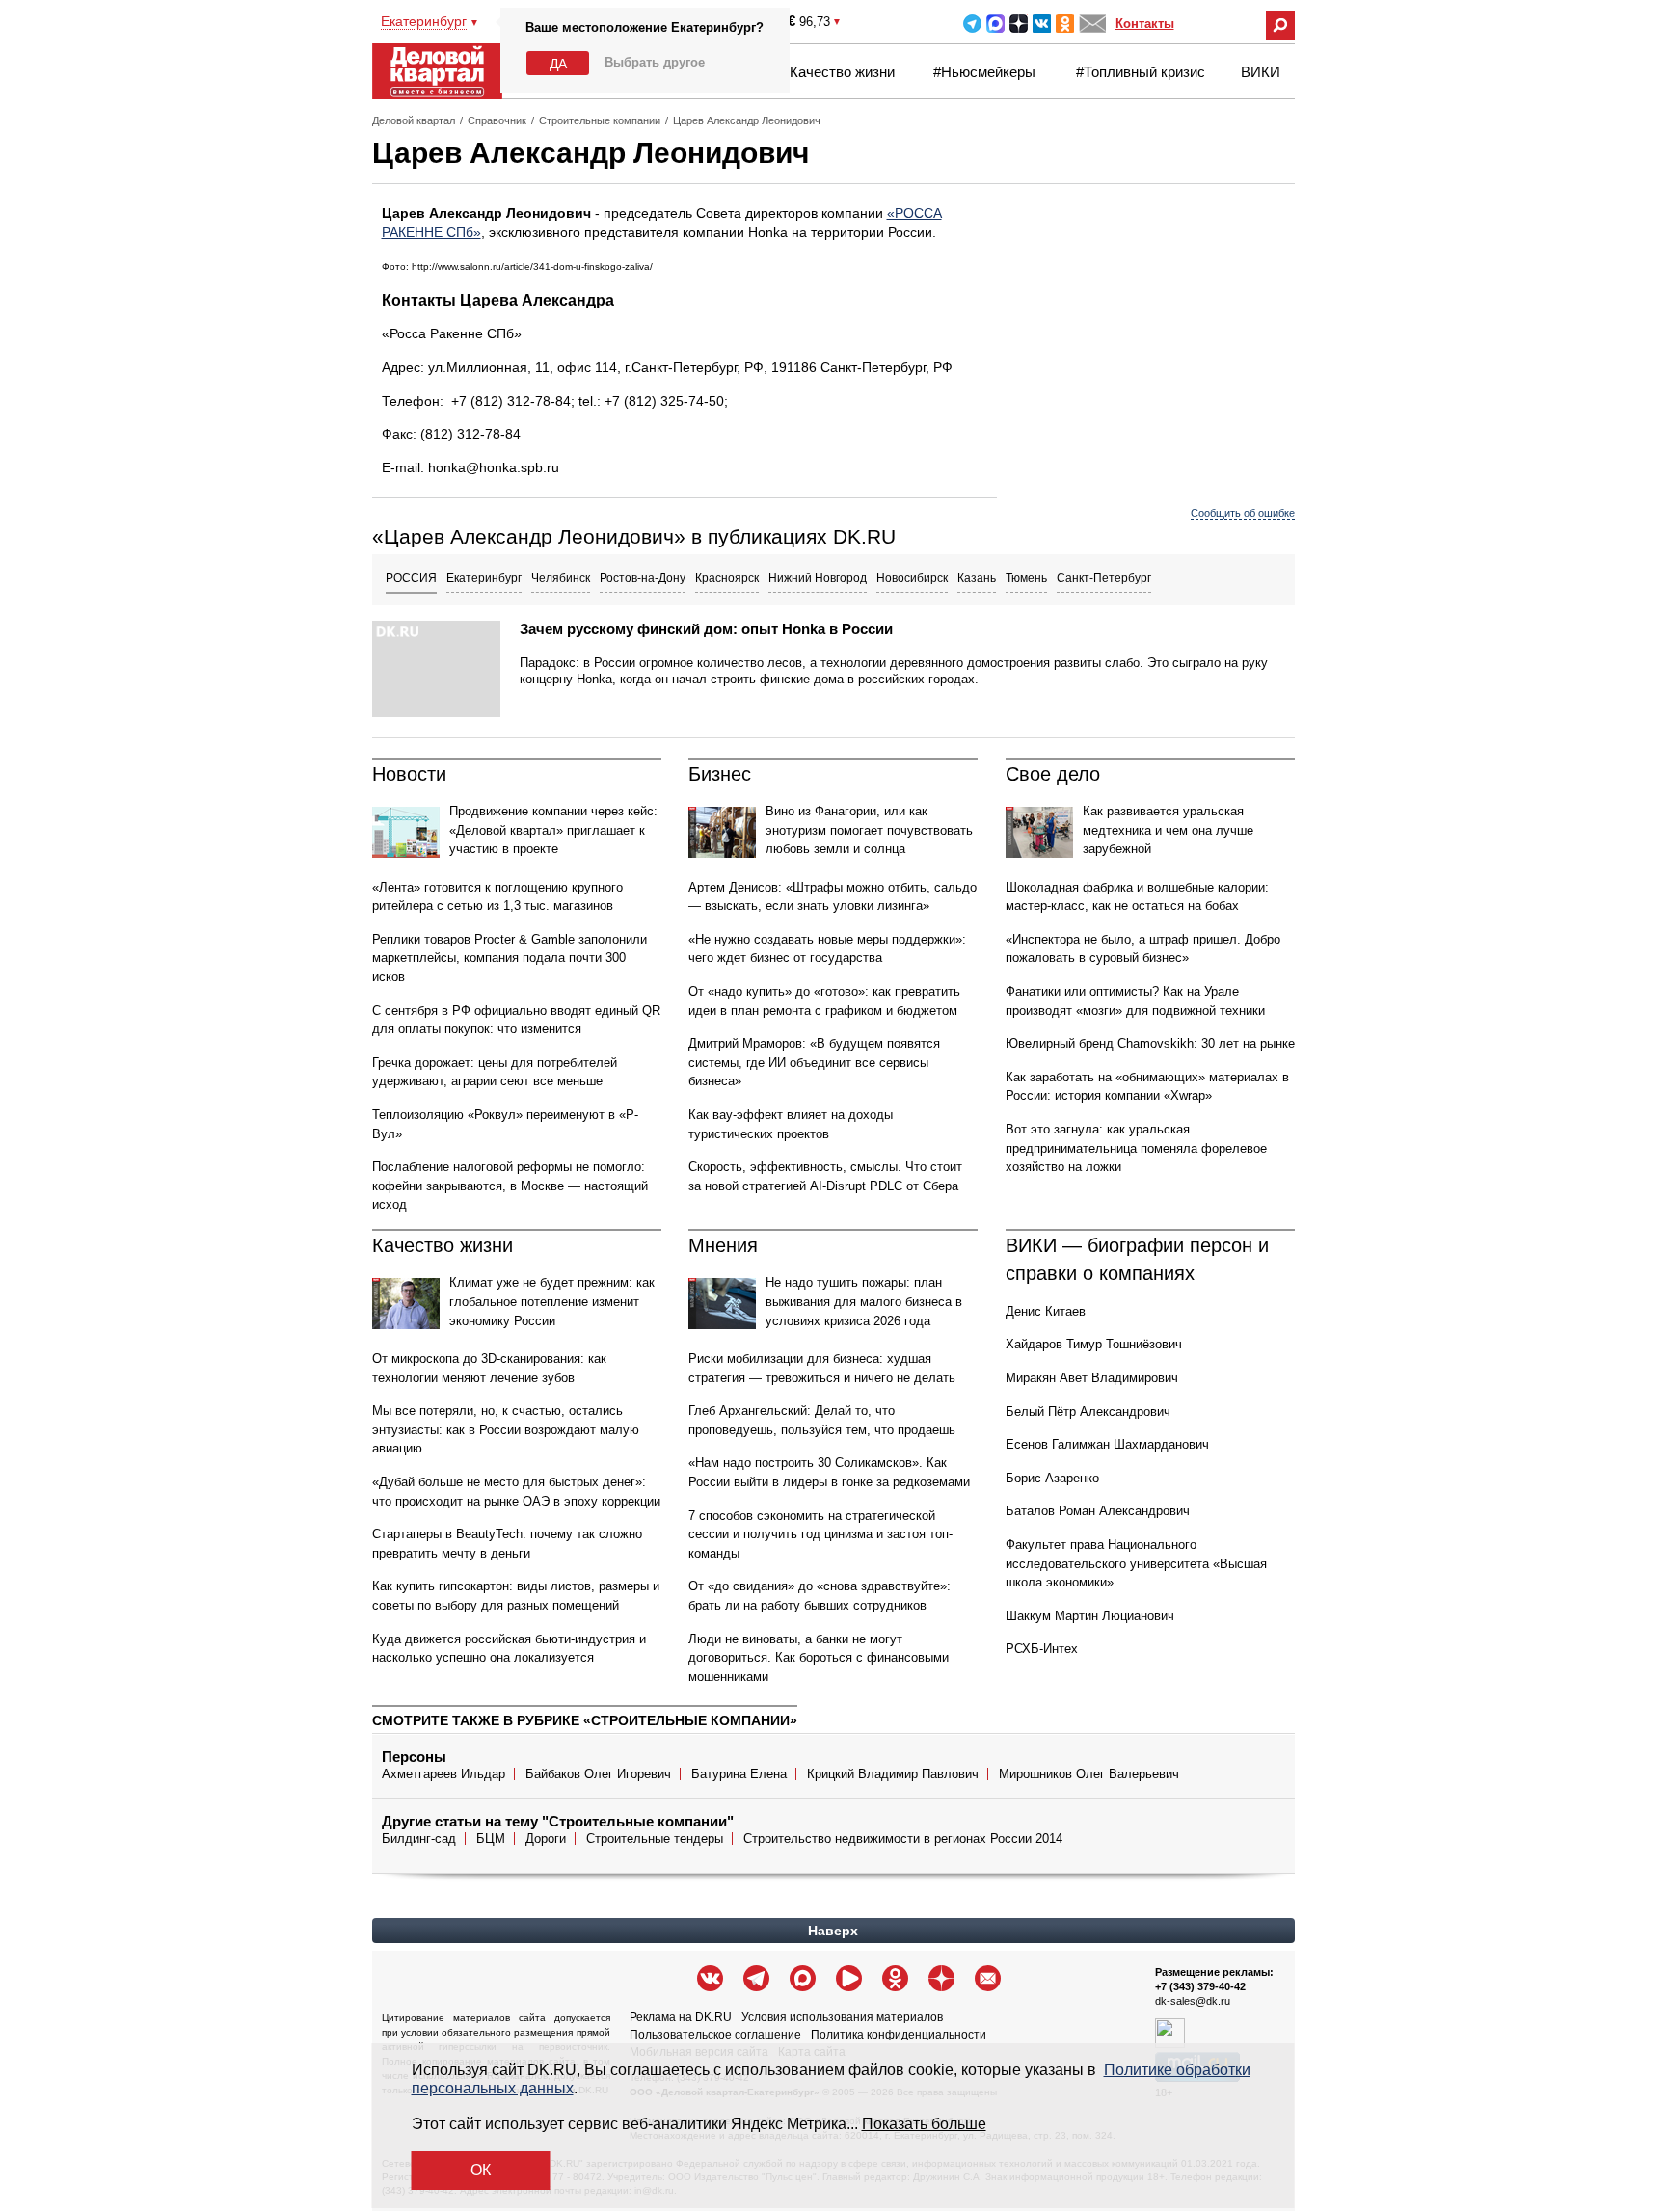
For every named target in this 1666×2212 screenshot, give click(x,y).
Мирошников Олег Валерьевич (1089, 1774)
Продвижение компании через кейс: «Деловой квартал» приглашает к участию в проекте (553, 830)
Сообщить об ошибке (1243, 513)
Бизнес (720, 774)
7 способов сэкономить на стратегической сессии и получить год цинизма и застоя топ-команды (820, 1534)
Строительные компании (600, 120)
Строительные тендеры (655, 1839)
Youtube (849, 1978)
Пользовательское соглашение (715, 2035)
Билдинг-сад (419, 1839)
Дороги (546, 1839)
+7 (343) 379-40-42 (1200, 1986)
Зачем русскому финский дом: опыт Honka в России (706, 629)
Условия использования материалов (842, 2017)
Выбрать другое (655, 62)
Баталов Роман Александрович (1098, 1511)
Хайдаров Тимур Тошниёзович (1094, 1344)
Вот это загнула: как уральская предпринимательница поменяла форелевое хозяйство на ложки (1136, 1148)
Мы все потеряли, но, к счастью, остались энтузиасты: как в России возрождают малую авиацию (506, 1429)
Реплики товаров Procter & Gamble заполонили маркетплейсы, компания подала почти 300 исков (510, 958)
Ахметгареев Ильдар (443, 1774)
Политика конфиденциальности (899, 2035)
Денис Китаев (1046, 1311)
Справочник (497, 120)
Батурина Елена (739, 1774)
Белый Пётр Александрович (1088, 1412)
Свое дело (1053, 774)
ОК (481, 2170)
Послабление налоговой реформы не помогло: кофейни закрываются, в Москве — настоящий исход (510, 1186)
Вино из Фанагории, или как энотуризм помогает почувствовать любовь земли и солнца (869, 830)
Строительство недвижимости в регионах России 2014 (903, 1839)
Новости (409, 774)
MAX (995, 24)
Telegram (972, 24)
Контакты (1145, 24)
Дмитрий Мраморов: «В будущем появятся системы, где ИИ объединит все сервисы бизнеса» (814, 1062)
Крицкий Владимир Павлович (893, 1774)
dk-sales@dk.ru (1193, 2001)
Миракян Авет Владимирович (1092, 1378)
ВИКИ (1261, 72)
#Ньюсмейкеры (984, 72)
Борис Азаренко (1052, 1478)
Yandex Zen (1019, 24)
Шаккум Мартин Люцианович (1090, 1616)
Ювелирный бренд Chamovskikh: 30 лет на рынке (1150, 1043)
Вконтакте (1042, 24)
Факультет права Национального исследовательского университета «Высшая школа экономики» (1136, 1563)
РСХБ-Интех (1042, 1649)
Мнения (723, 1245)
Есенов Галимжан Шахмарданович (1107, 1444)
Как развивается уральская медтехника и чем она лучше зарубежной (1168, 830)
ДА (558, 64)
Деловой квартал (414, 120)
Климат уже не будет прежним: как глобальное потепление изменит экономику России (552, 1301)
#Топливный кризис (1141, 72)
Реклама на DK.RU (681, 2017)
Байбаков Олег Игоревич (598, 1774)
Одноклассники (1065, 24)
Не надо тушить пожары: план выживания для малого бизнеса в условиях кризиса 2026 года (864, 1301)
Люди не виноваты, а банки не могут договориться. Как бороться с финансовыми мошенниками (819, 1658)
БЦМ (491, 1839)
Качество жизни (842, 72)
